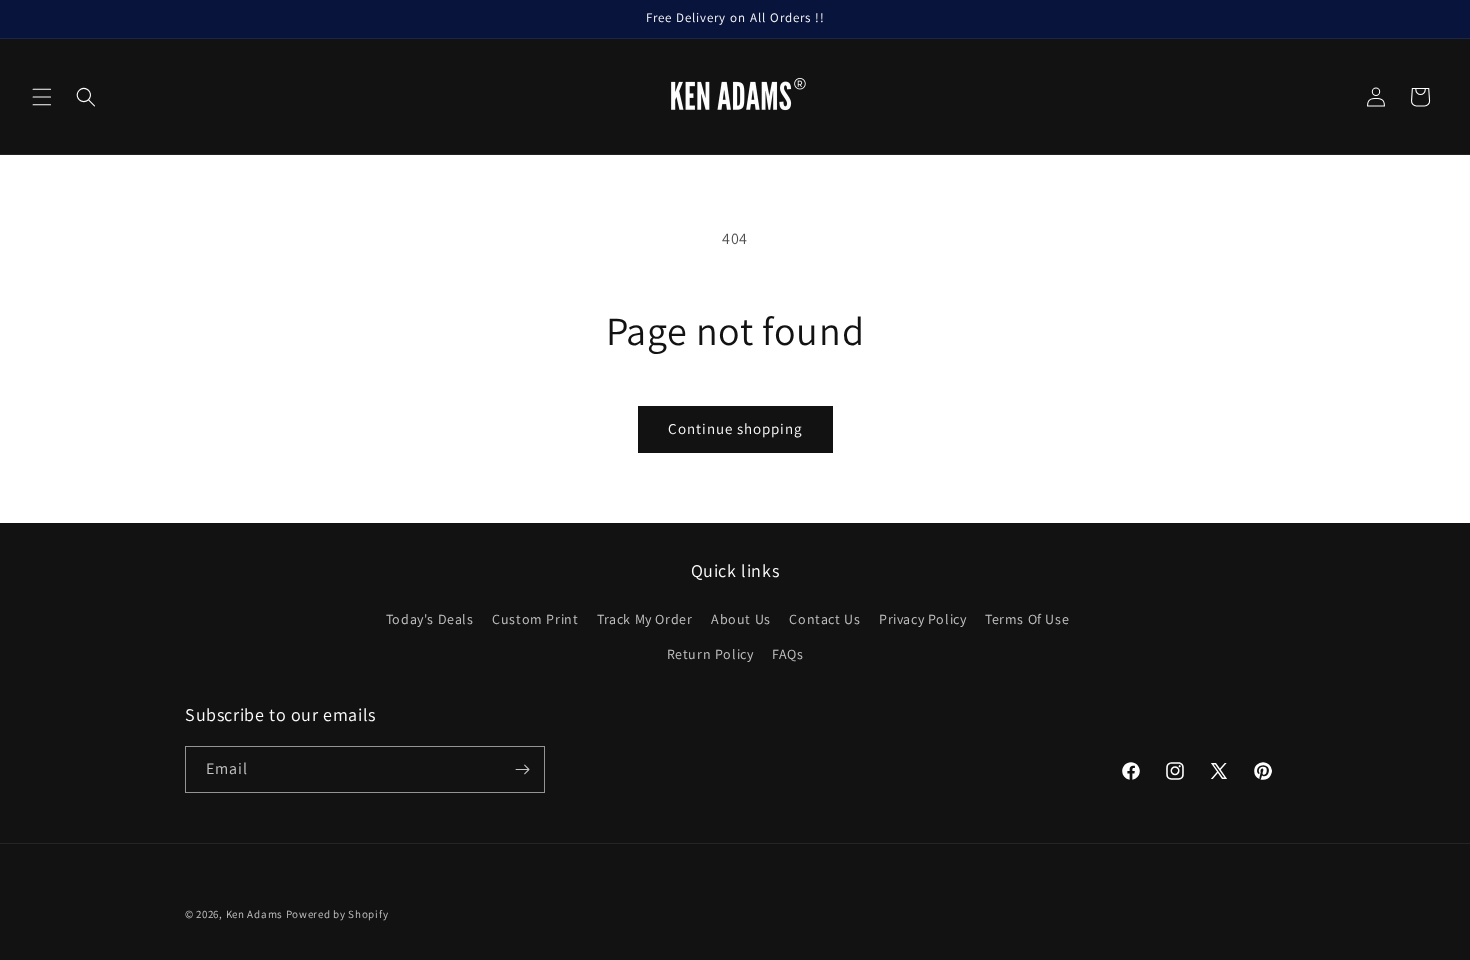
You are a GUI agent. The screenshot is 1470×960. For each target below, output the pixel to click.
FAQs (787, 654)
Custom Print (535, 619)
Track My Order (644, 619)
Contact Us (824, 619)
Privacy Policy (922, 619)
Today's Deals (430, 619)
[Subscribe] (522, 769)
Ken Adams (254, 914)
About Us (741, 619)
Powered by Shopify (337, 914)
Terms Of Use (1027, 619)
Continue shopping (735, 428)
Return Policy (710, 654)
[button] (42, 97)
